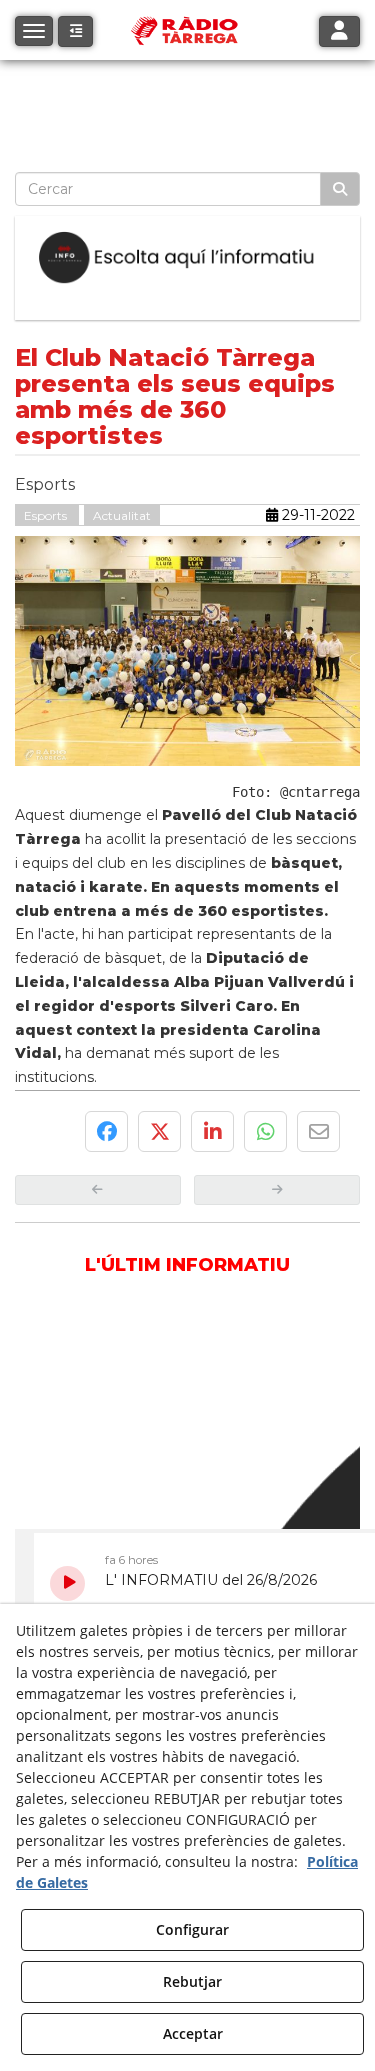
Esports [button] (47, 515)
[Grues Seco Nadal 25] (187, 89)
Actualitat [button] (122, 515)
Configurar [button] (192, 1929)
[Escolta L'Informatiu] (187, 258)
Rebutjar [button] (192, 1981)
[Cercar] (340, 189)
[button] (75, 31)
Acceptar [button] (193, 2033)
